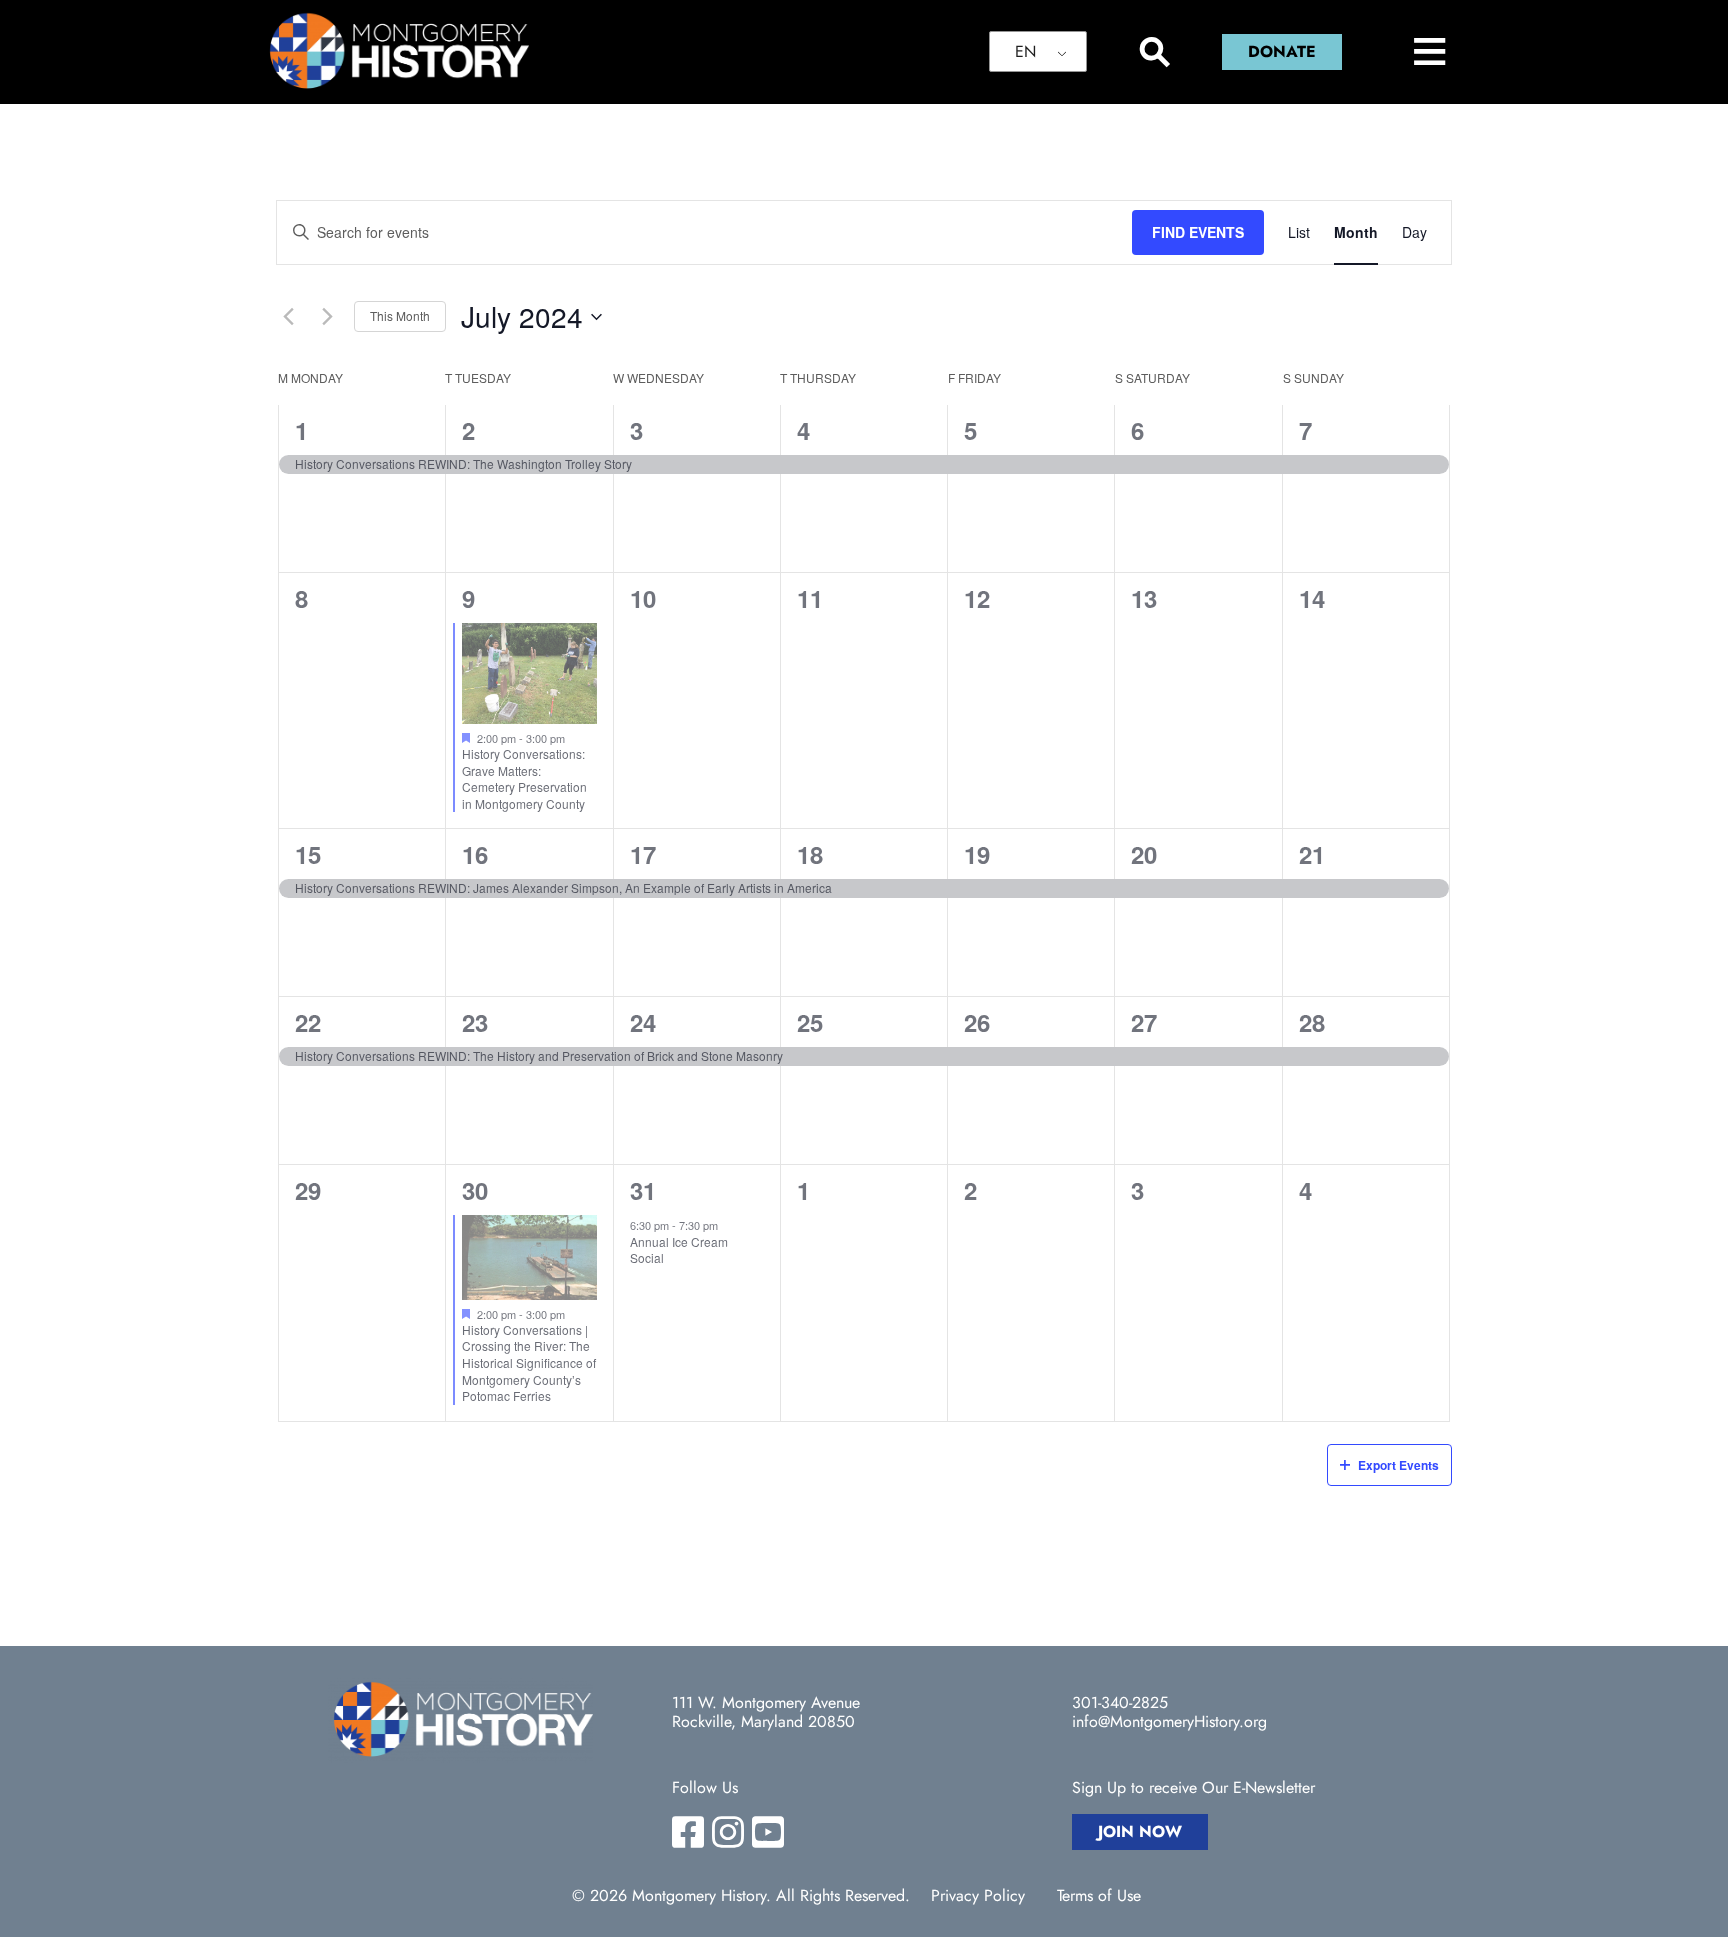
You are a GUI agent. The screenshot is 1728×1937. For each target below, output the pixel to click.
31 (643, 1190)
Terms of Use (1099, 1896)
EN (1025, 51)
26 (977, 1022)
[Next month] (327, 317)
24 (643, 1022)
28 (1312, 1022)
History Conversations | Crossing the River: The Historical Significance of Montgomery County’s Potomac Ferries (529, 1362)
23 (475, 1022)
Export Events (1398, 1465)
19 (977, 854)
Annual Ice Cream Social (679, 1250)
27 (1144, 1022)
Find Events (1198, 232)
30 (475, 1190)
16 (475, 854)
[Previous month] (288, 317)
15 (308, 854)
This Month (400, 315)
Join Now (1140, 1831)
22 (308, 1022)
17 (643, 854)
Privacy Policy (978, 1896)
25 (810, 1022)
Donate (1282, 51)
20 (1144, 854)
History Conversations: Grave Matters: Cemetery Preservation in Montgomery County (524, 778)
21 (1312, 854)
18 (810, 854)
